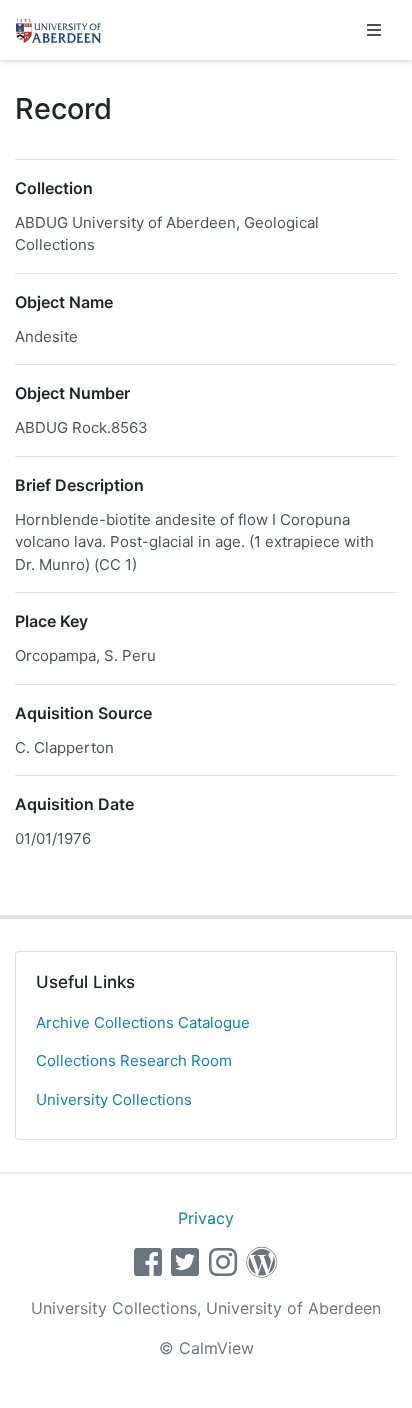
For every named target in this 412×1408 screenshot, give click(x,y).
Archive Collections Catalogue (143, 1022)
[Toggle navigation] (374, 30)
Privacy (206, 1218)
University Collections (114, 1099)
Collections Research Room (134, 1060)
